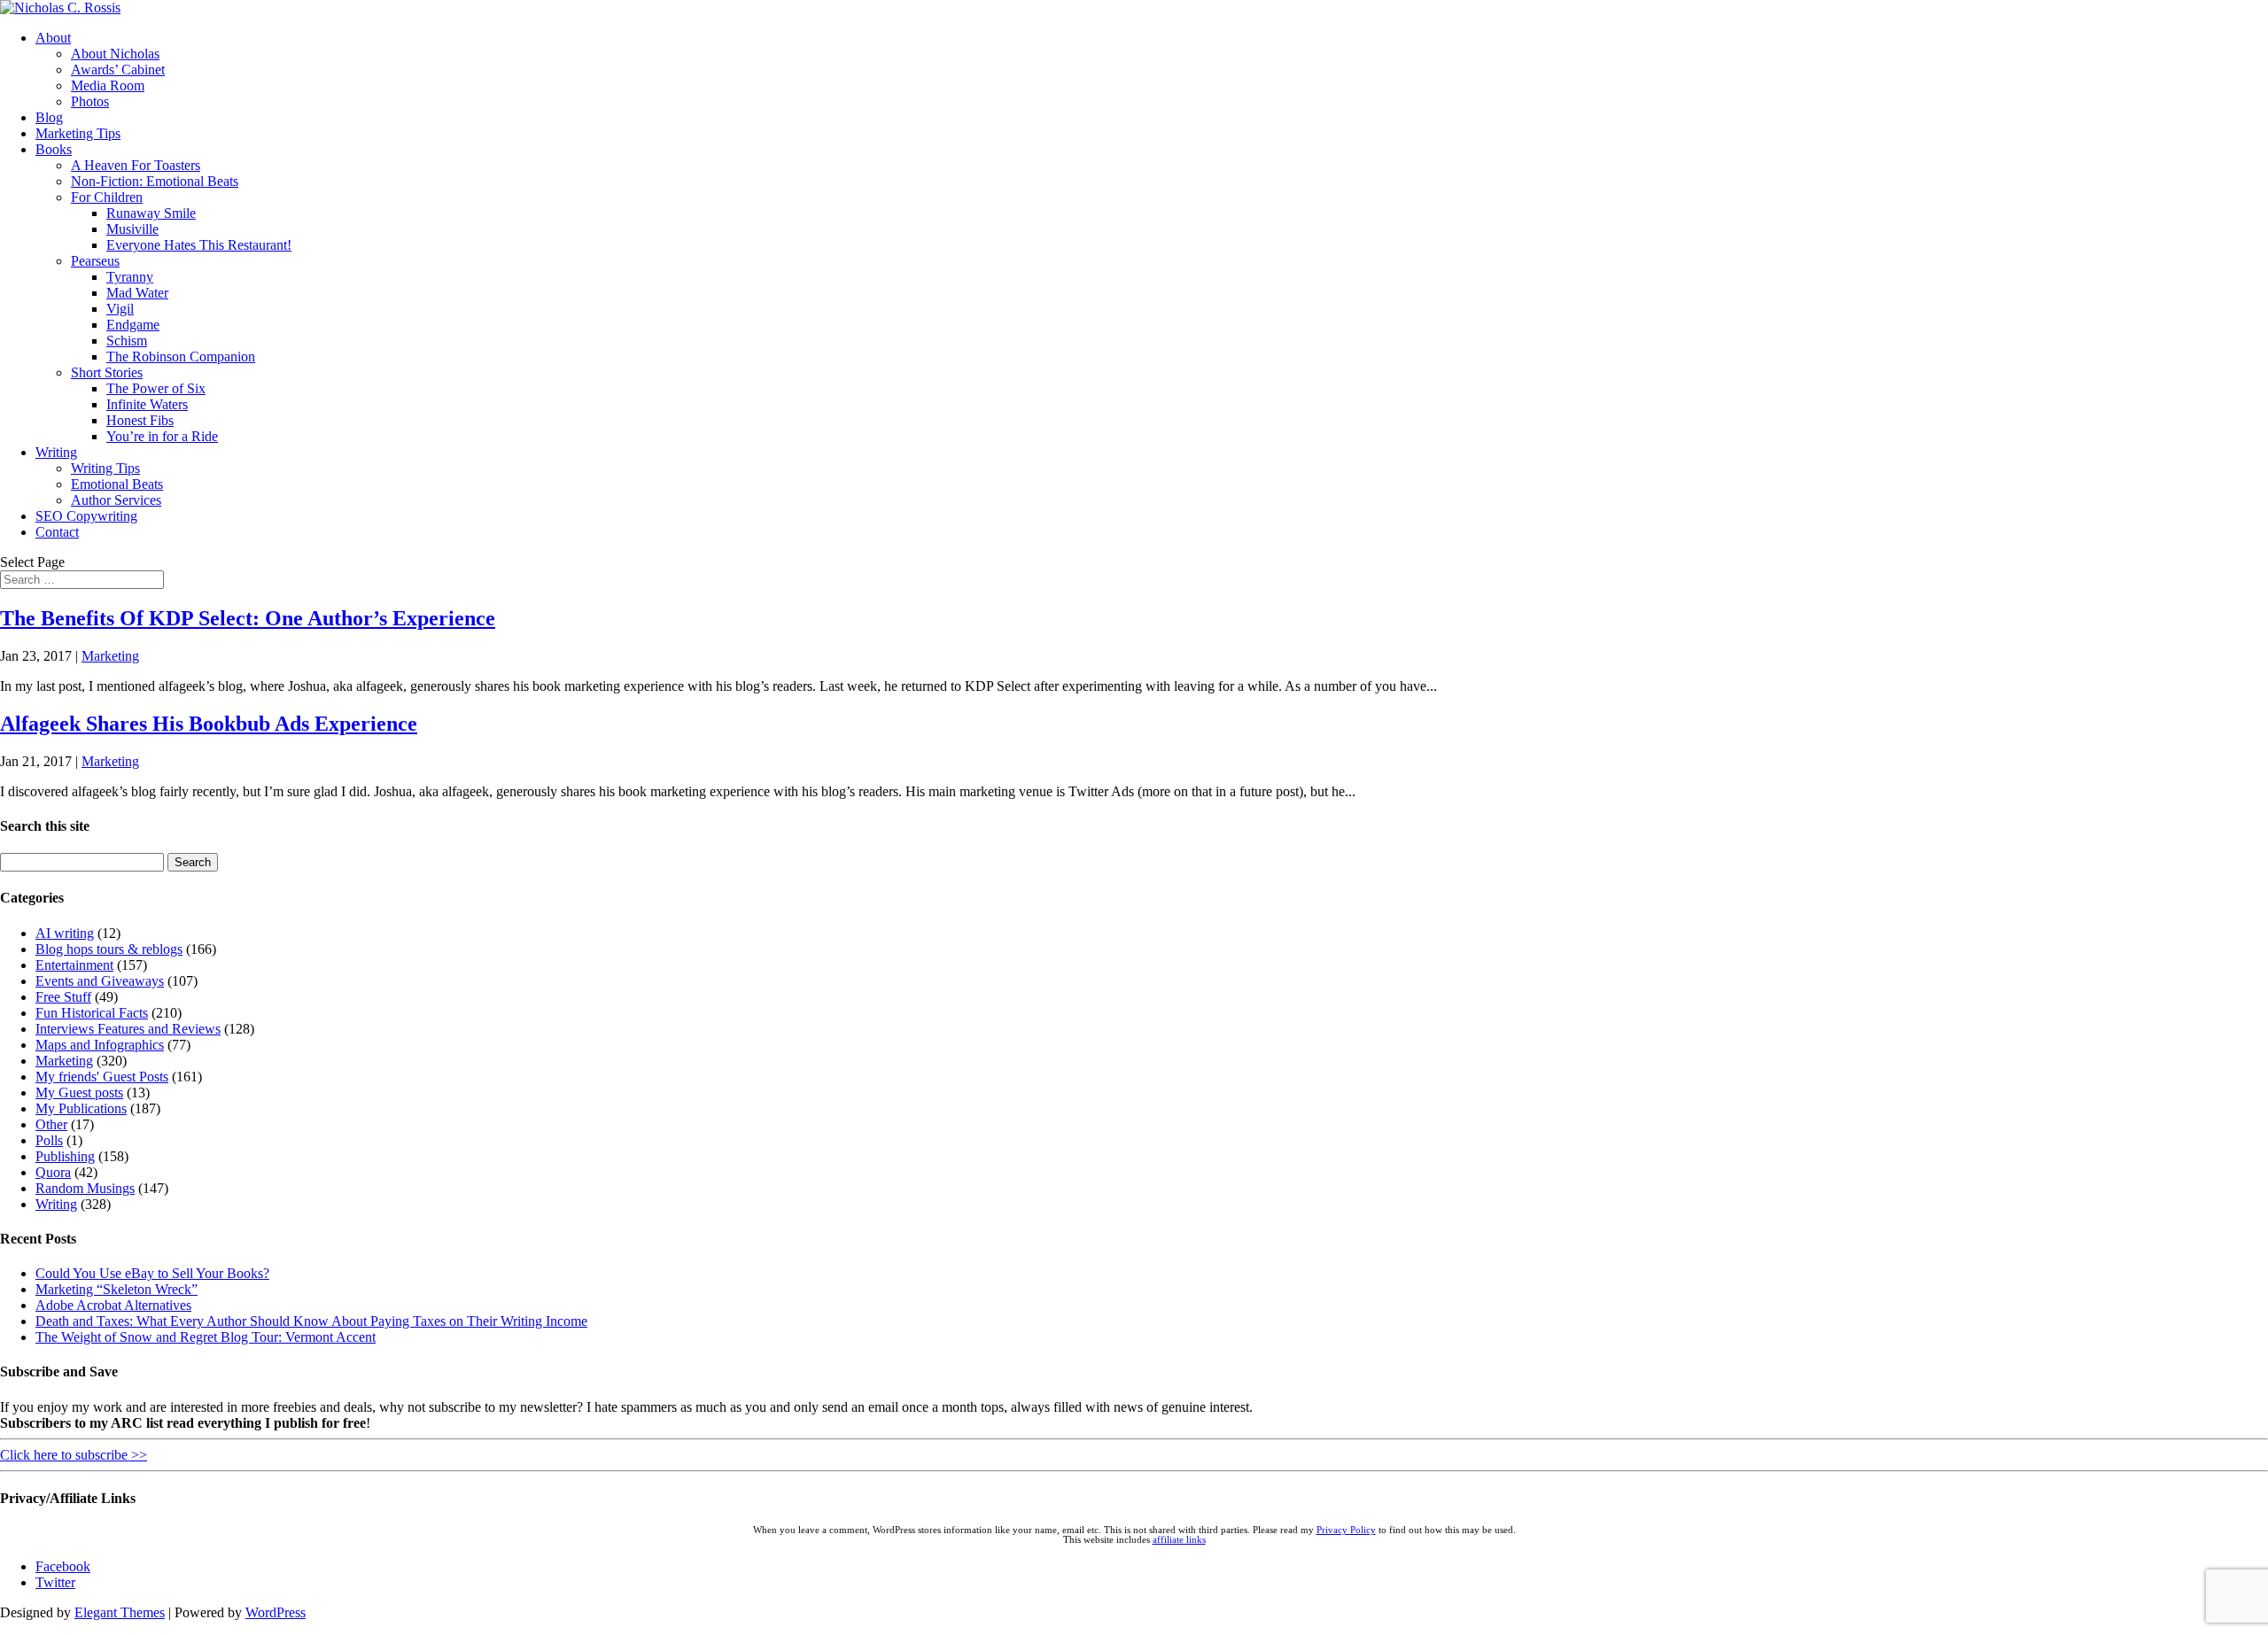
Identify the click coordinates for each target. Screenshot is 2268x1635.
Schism (127, 341)
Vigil (120, 309)
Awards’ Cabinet (118, 70)
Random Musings (85, 1188)
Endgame (133, 325)
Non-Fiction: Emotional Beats (155, 181)
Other (51, 1124)
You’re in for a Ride (162, 436)
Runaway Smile (151, 213)
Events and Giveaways (100, 981)
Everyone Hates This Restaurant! (199, 245)
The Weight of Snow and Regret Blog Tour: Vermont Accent (206, 1337)
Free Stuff (63, 997)
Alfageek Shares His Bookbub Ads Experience (209, 724)
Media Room (108, 85)
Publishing (65, 1156)
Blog (49, 117)
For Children (107, 197)
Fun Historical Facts (92, 1013)
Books (54, 149)
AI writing (65, 933)
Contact (57, 532)
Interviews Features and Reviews (128, 1029)
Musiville (132, 229)
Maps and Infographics (100, 1045)
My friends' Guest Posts (102, 1077)
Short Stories (107, 372)
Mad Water (137, 293)
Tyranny (130, 277)
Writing (56, 452)
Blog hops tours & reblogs (109, 949)
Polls (49, 1140)
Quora (53, 1172)
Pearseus (95, 261)
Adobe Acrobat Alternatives (113, 1305)
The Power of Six (156, 388)
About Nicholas (115, 54)
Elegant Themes (120, 1612)
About (53, 38)
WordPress (276, 1612)
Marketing (110, 656)
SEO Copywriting (86, 516)
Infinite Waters (147, 404)
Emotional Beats (117, 484)
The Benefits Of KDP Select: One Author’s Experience (248, 618)
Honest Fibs (140, 420)
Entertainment (74, 965)
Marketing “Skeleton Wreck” (117, 1289)
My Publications (81, 1108)
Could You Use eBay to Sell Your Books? (152, 1273)
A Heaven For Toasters (136, 165)
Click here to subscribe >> (74, 1455)
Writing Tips (105, 468)
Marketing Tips (78, 133)
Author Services (116, 500)
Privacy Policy (1346, 1530)
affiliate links (1179, 1540)
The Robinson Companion (181, 356)
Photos (90, 101)
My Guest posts (79, 1093)
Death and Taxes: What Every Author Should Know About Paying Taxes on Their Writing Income (311, 1321)
